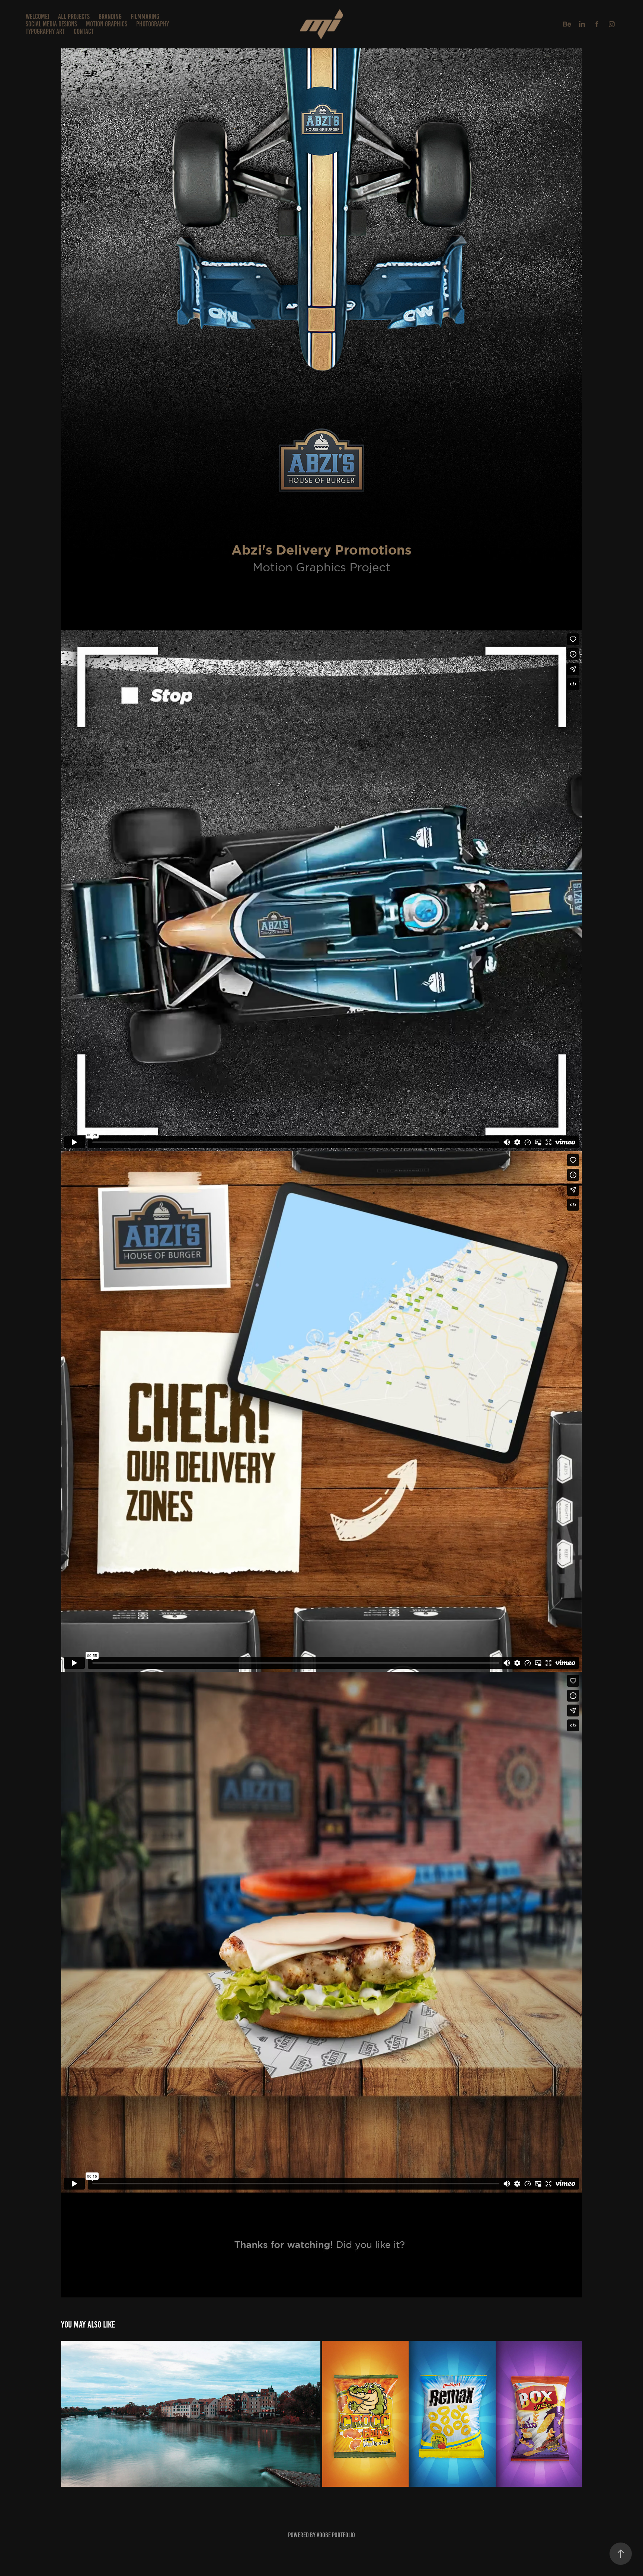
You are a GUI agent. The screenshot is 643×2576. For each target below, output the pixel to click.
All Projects (74, 17)
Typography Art (45, 31)
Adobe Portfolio (336, 2535)
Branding (110, 17)
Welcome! (37, 17)
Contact (84, 31)
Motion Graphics (107, 24)
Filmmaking (145, 17)
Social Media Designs (51, 24)
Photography (153, 24)
